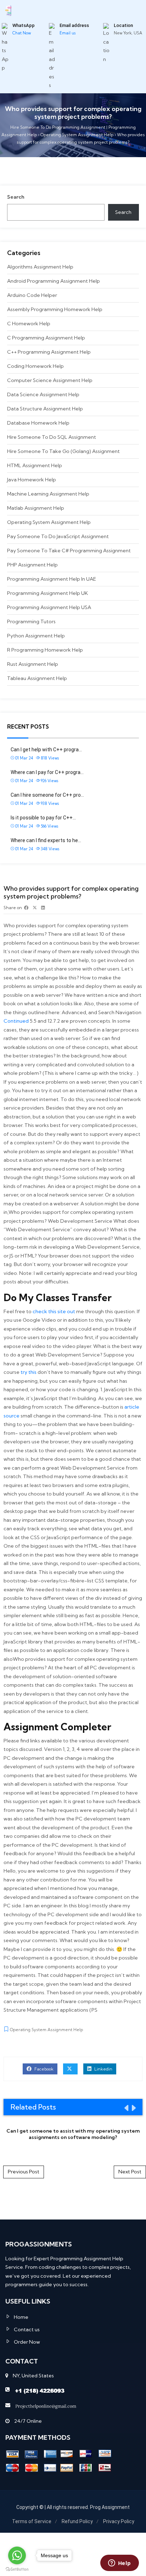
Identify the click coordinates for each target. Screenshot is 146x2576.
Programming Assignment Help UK (47, 593)
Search (16, 197)
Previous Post (24, 2172)
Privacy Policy (119, 2521)
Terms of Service (32, 2521)
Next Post (130, 2172)
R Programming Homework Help (45, 650)
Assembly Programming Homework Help (55, 309)
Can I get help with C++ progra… (46, 750)
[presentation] (126, 2108)
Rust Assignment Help (33, 664)
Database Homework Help (38, 423)
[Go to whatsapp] (17, 2555)
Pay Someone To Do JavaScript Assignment (58, 536)
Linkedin (103, 2069)
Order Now (27, 2342)
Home (21, 2317)
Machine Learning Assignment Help (48, 494)
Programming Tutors (31, 621)
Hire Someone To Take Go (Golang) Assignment (63, 451)
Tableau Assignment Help (37, 678)
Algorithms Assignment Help (40, 267)
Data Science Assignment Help (43, 394)
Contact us (27, 2329)
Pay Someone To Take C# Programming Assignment (69, 551)
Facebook (43, 2069)
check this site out (54, 1311)
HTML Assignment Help (35, 465)
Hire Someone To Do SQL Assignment (52, 437)
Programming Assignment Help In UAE (52, 579)
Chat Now (22, 33)
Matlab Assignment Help (36, 508)
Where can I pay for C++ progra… (47, 772)
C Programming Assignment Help (46, 338)
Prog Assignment (110, 2507)
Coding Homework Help (35, 366)
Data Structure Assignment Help (45, 409)
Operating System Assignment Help (49, 522)
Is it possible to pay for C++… (43, 818)
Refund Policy (77, 2521)
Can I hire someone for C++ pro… (47, 795)
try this (29, 1372)
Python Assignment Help (36, 636)
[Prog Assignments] (8, 10)
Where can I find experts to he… (46, 840)
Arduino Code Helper (32, 295)
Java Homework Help (32, 480)
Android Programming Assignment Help (54, 281)
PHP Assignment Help (32, 565)
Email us (68, 33)
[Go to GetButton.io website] (17, 2569)
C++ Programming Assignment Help (49, 352)
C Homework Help (29, 324)
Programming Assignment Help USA (49, 607)
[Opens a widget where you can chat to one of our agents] (119, 2564)
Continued (16, 1021)
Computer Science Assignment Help (50, 380)
